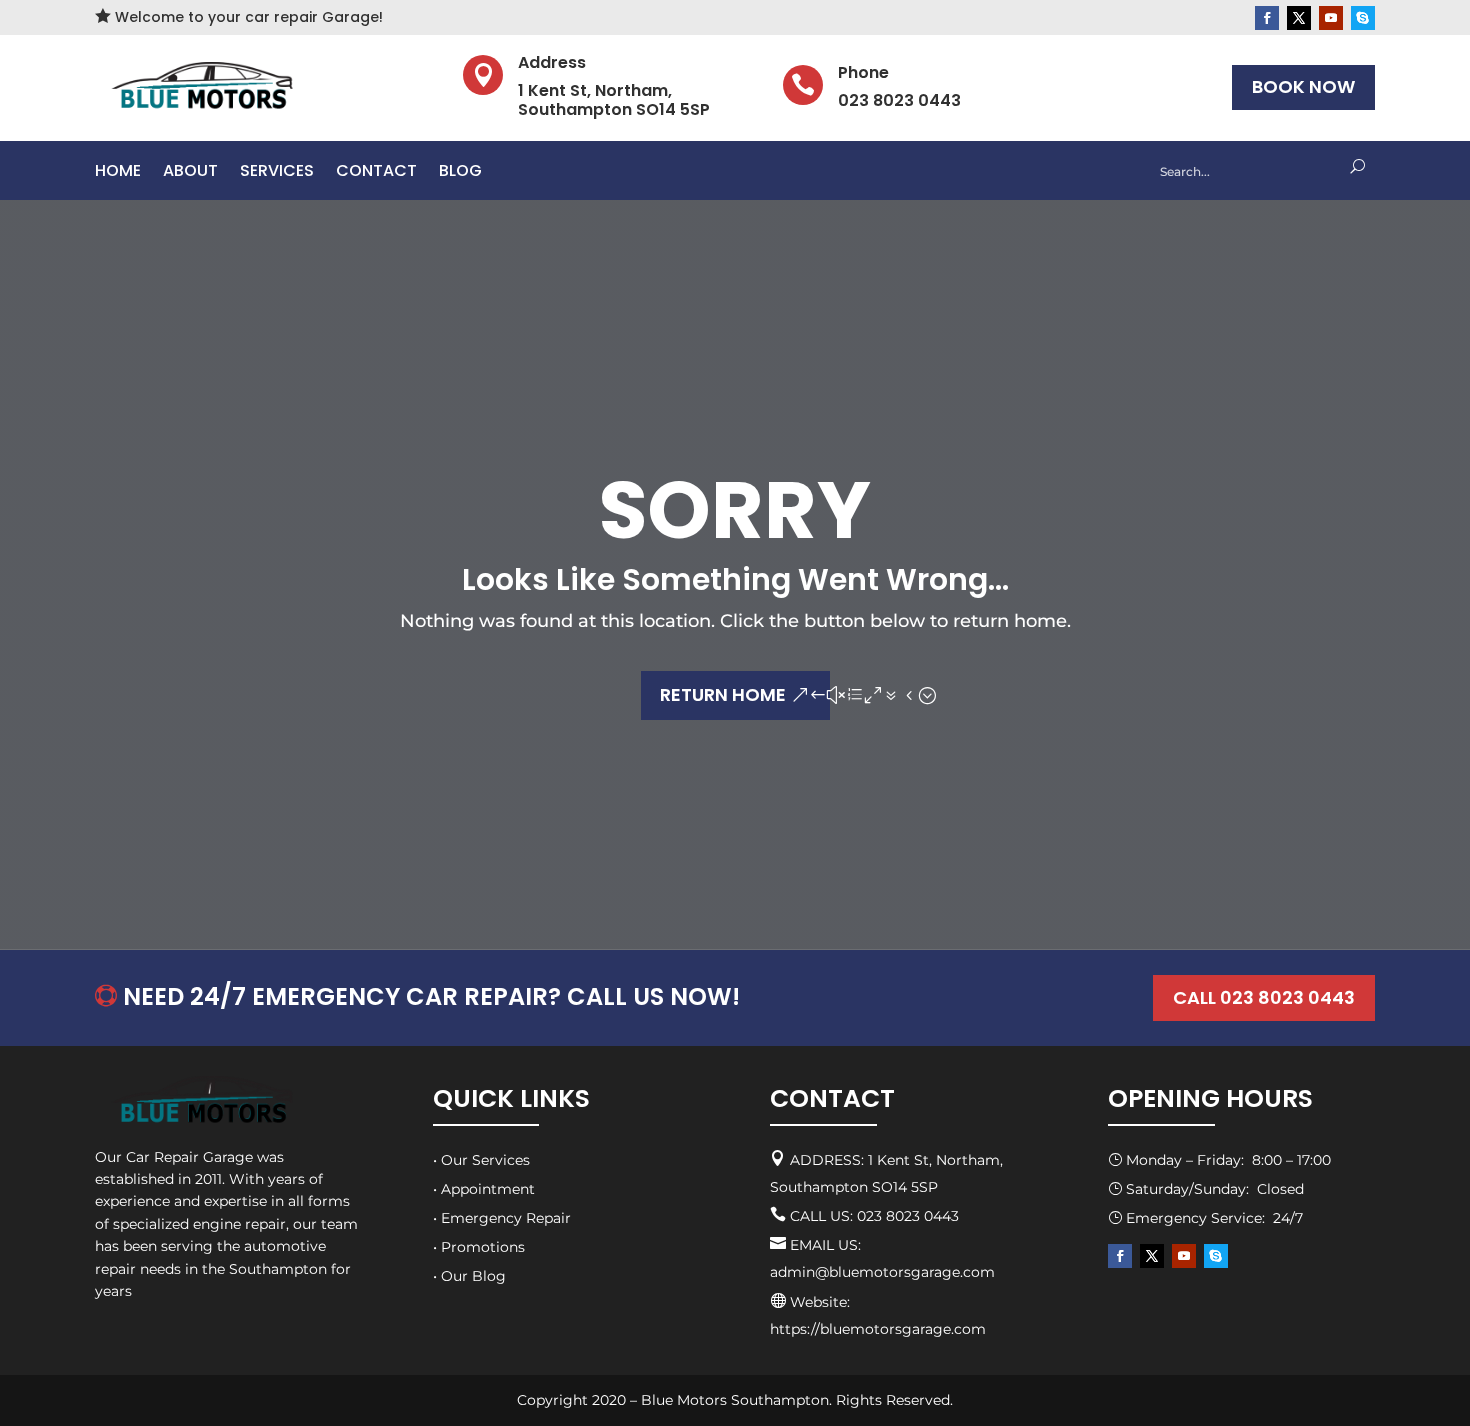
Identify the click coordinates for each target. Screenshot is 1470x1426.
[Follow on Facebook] (1267, 18)
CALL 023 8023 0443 (1264, 997)
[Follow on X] (1299, 18)
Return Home (723, 694)
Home (118, 173)
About (190, 173)
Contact (376, 173)
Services (277, 173)
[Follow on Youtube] (1331, 18)
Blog (460, 173)
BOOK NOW (1303, 86)
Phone (863, 72)
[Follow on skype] (1363, 18)
